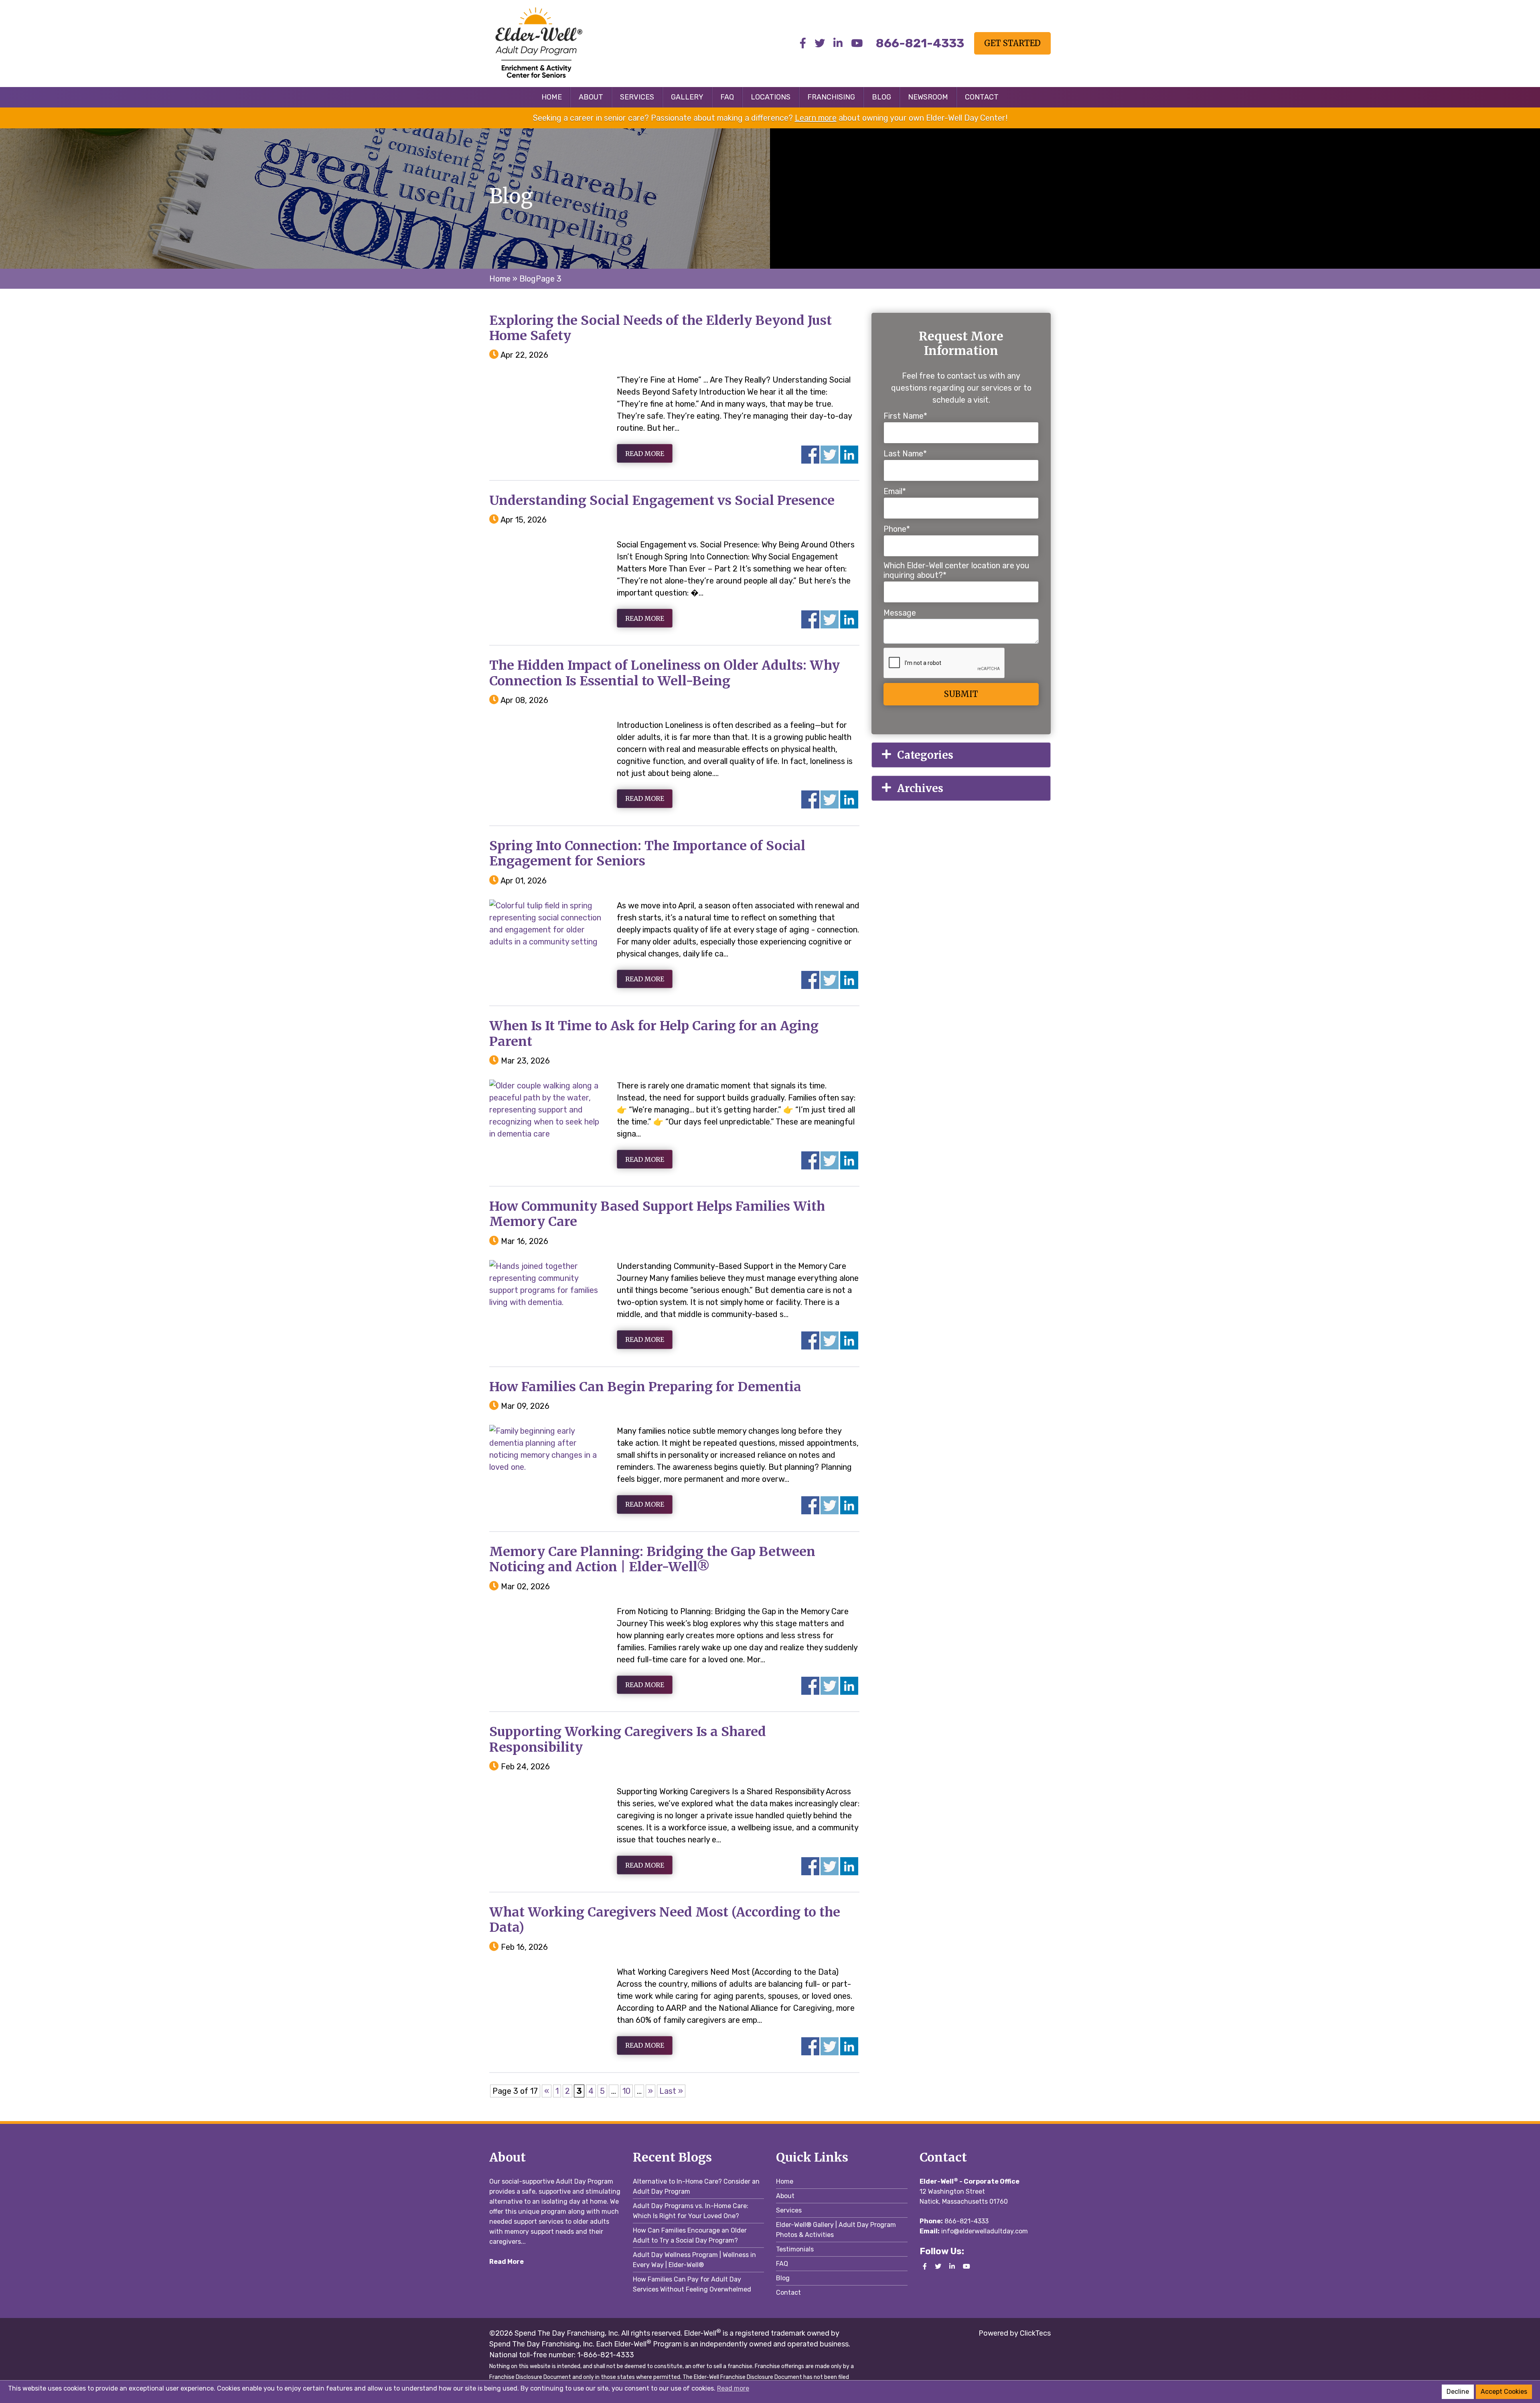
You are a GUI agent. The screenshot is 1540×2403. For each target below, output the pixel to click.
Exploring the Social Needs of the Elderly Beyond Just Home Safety (661, 328)
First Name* (905, 416)
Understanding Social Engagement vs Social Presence (662, 500)
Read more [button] (733, 2388)
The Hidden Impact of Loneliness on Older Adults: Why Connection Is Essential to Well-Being (665, 673)
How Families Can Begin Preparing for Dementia (645, 1387)
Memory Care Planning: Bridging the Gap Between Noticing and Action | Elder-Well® (652, 1559)
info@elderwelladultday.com (985, 2231)
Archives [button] (920, 788)
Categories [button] (925, 755)
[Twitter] (820, 44)
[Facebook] (803, 44)
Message (900, 613)
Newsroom (928, 97)
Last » (671, 2091)
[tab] (961, 755)
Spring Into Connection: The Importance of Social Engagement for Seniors (647, 853)
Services (637, 97)
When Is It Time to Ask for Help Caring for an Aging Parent (654, 1033)
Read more (645, 454)
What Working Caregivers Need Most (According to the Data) (665, 1920)
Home (552, 97)
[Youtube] (857, 44)
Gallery (687, 97)
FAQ (727, 97)
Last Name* (905, 454)
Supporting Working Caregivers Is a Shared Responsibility (628, 1739)
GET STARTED (1012, 43)
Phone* (897, 529)
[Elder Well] (555, 43)
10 (626, 2091)
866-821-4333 (967, 2221)
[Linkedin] (838, 44)
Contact (982, 97)
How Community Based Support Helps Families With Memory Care (657, 1214)
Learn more (816, 118)
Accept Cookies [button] (1504, 2392)
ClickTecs (1034, 2333)
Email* (895, 491)
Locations (771, 97)
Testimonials (795, 2249)
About (591, 97)
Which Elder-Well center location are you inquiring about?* (956, 570)
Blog (881, 97)
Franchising (831, 97)
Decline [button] (1458, 2392)
